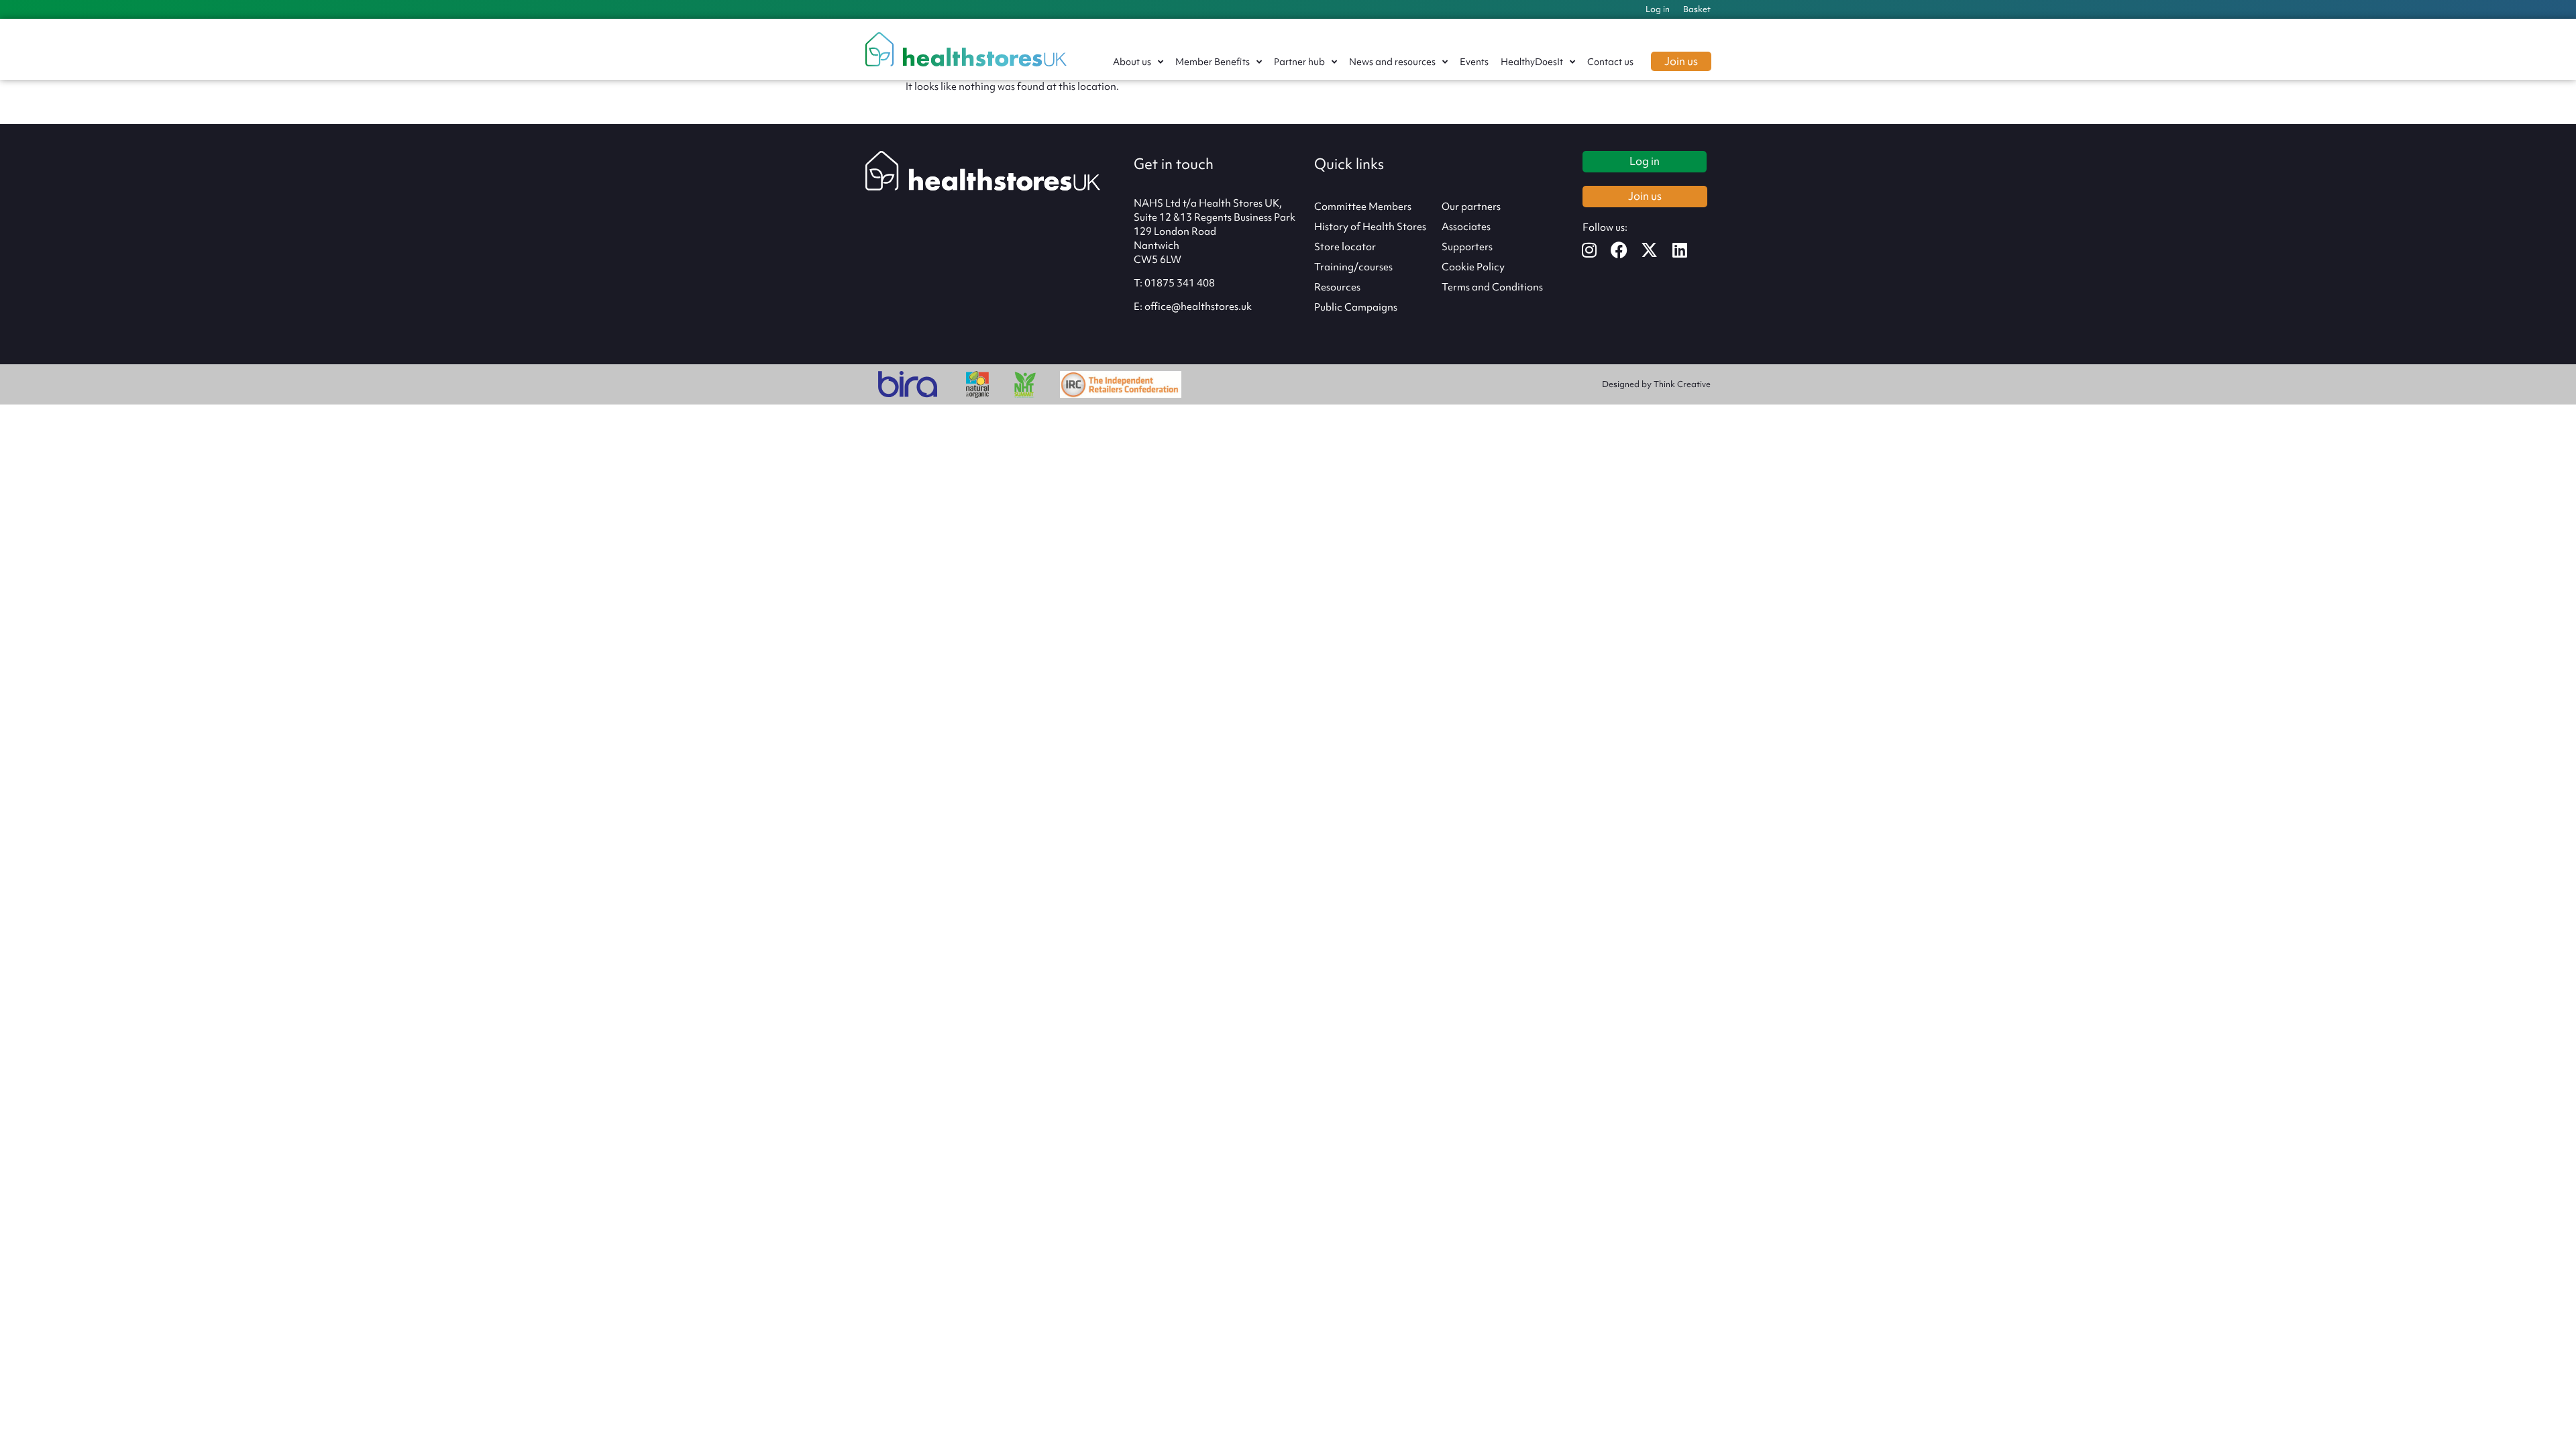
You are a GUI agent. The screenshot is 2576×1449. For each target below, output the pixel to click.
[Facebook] (1628, 250)
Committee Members (1363, 207)
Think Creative (1682, 384)
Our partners (1471, 207)
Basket (1697, 9)
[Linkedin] (1688, 250)
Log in (1658, 9)
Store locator (1345, 247)
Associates (1466, 227)
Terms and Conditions (1492, 287)
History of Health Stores (1370, 227)
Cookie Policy (1473, 267)
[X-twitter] (1658, 250)
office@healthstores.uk (1198, 307)
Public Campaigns (1356, 307)
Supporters (1467, 247)
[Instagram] (1598, 250)
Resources (1337, 287)
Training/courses (1353, 267)
